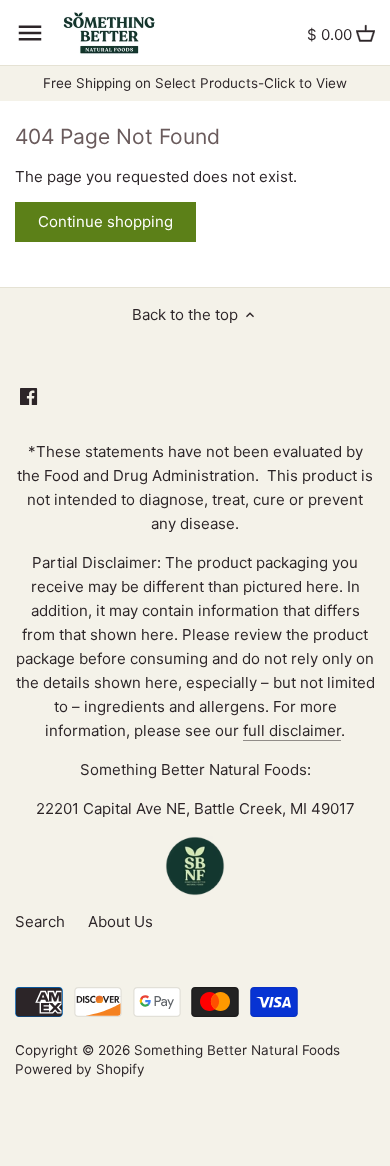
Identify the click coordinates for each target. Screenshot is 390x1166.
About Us (120, 921)
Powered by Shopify (80, 1069)
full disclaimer (292, 730)
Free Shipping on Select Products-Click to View (195, 83)
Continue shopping (105, 221)
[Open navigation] (30, 33)
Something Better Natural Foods (237, 1050)
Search (40, 921)
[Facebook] (28, 395)
